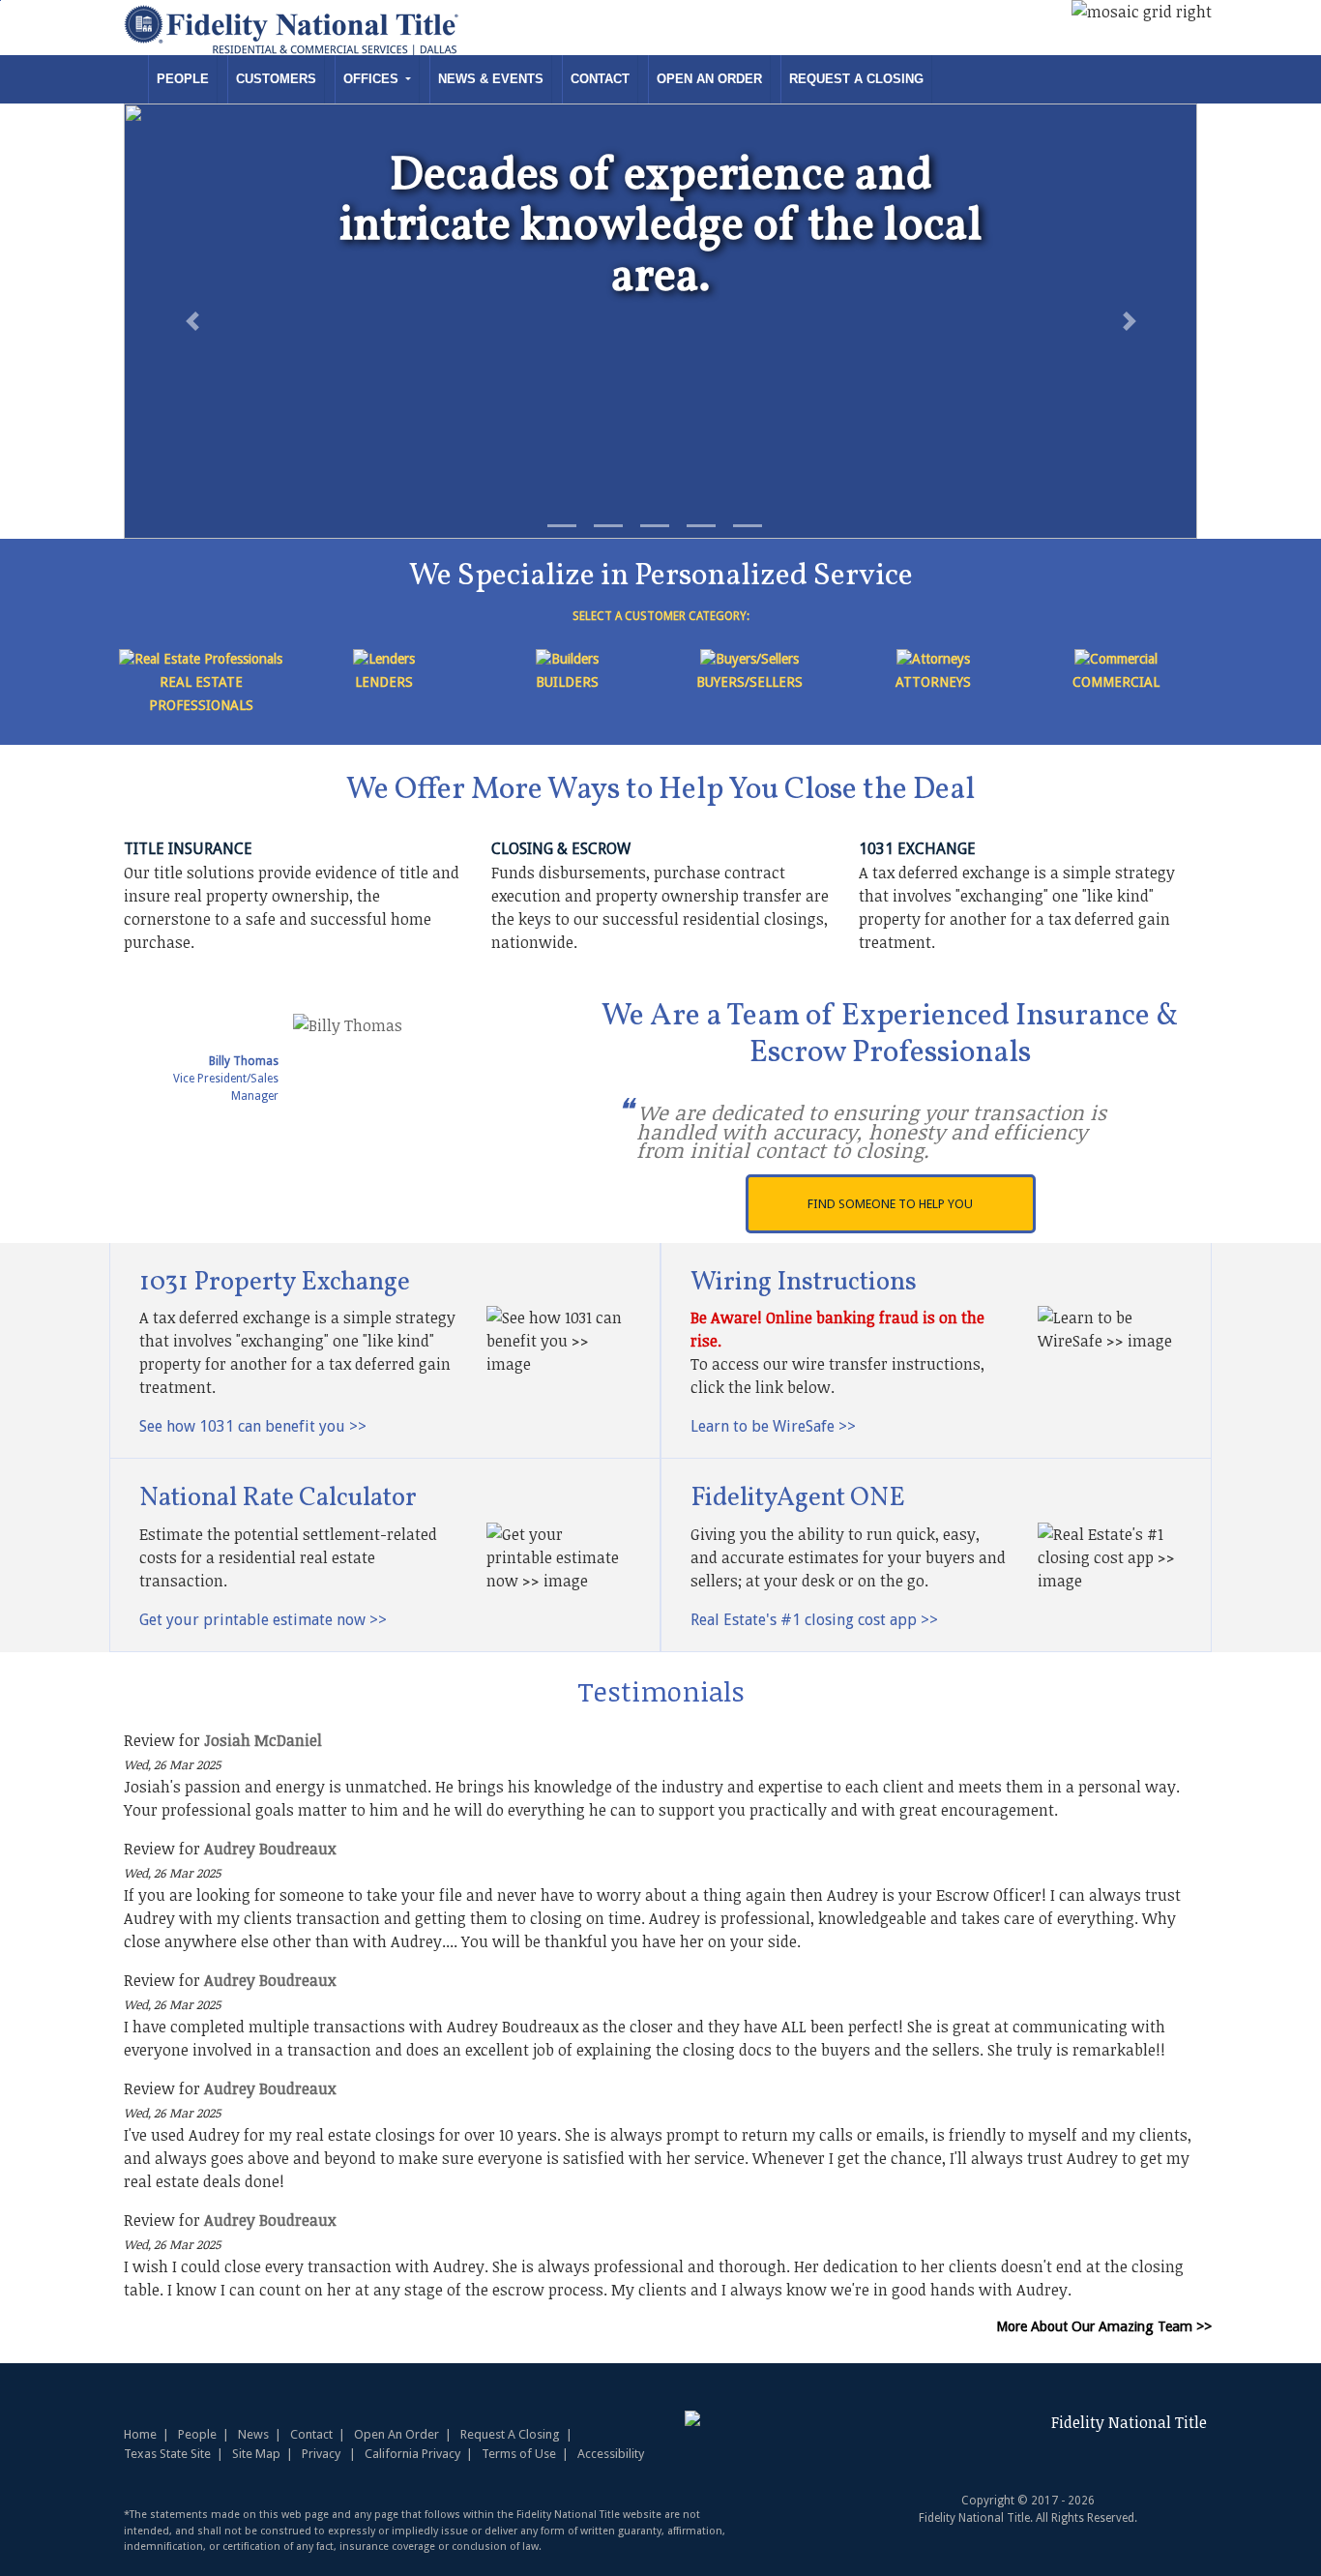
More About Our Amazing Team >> (1104, 2326)
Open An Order (709, 79)
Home (140, 2434)
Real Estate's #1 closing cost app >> (814, 1620)
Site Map (256, 2454)
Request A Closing (856, 79)
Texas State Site (167, 2454)
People (183, 79)
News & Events (491, 79)
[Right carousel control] (1129, 321)
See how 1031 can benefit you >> (253, 1426)
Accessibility (611, 2454)
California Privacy (412, 2454)
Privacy (321, 2454)
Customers (276, 79)
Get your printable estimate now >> (263, 1620)
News (253, 2434)
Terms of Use (519, 2454)
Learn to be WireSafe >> (773, 1426)
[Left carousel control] (192, 321)
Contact (600, 79)
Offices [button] (373, 79)
